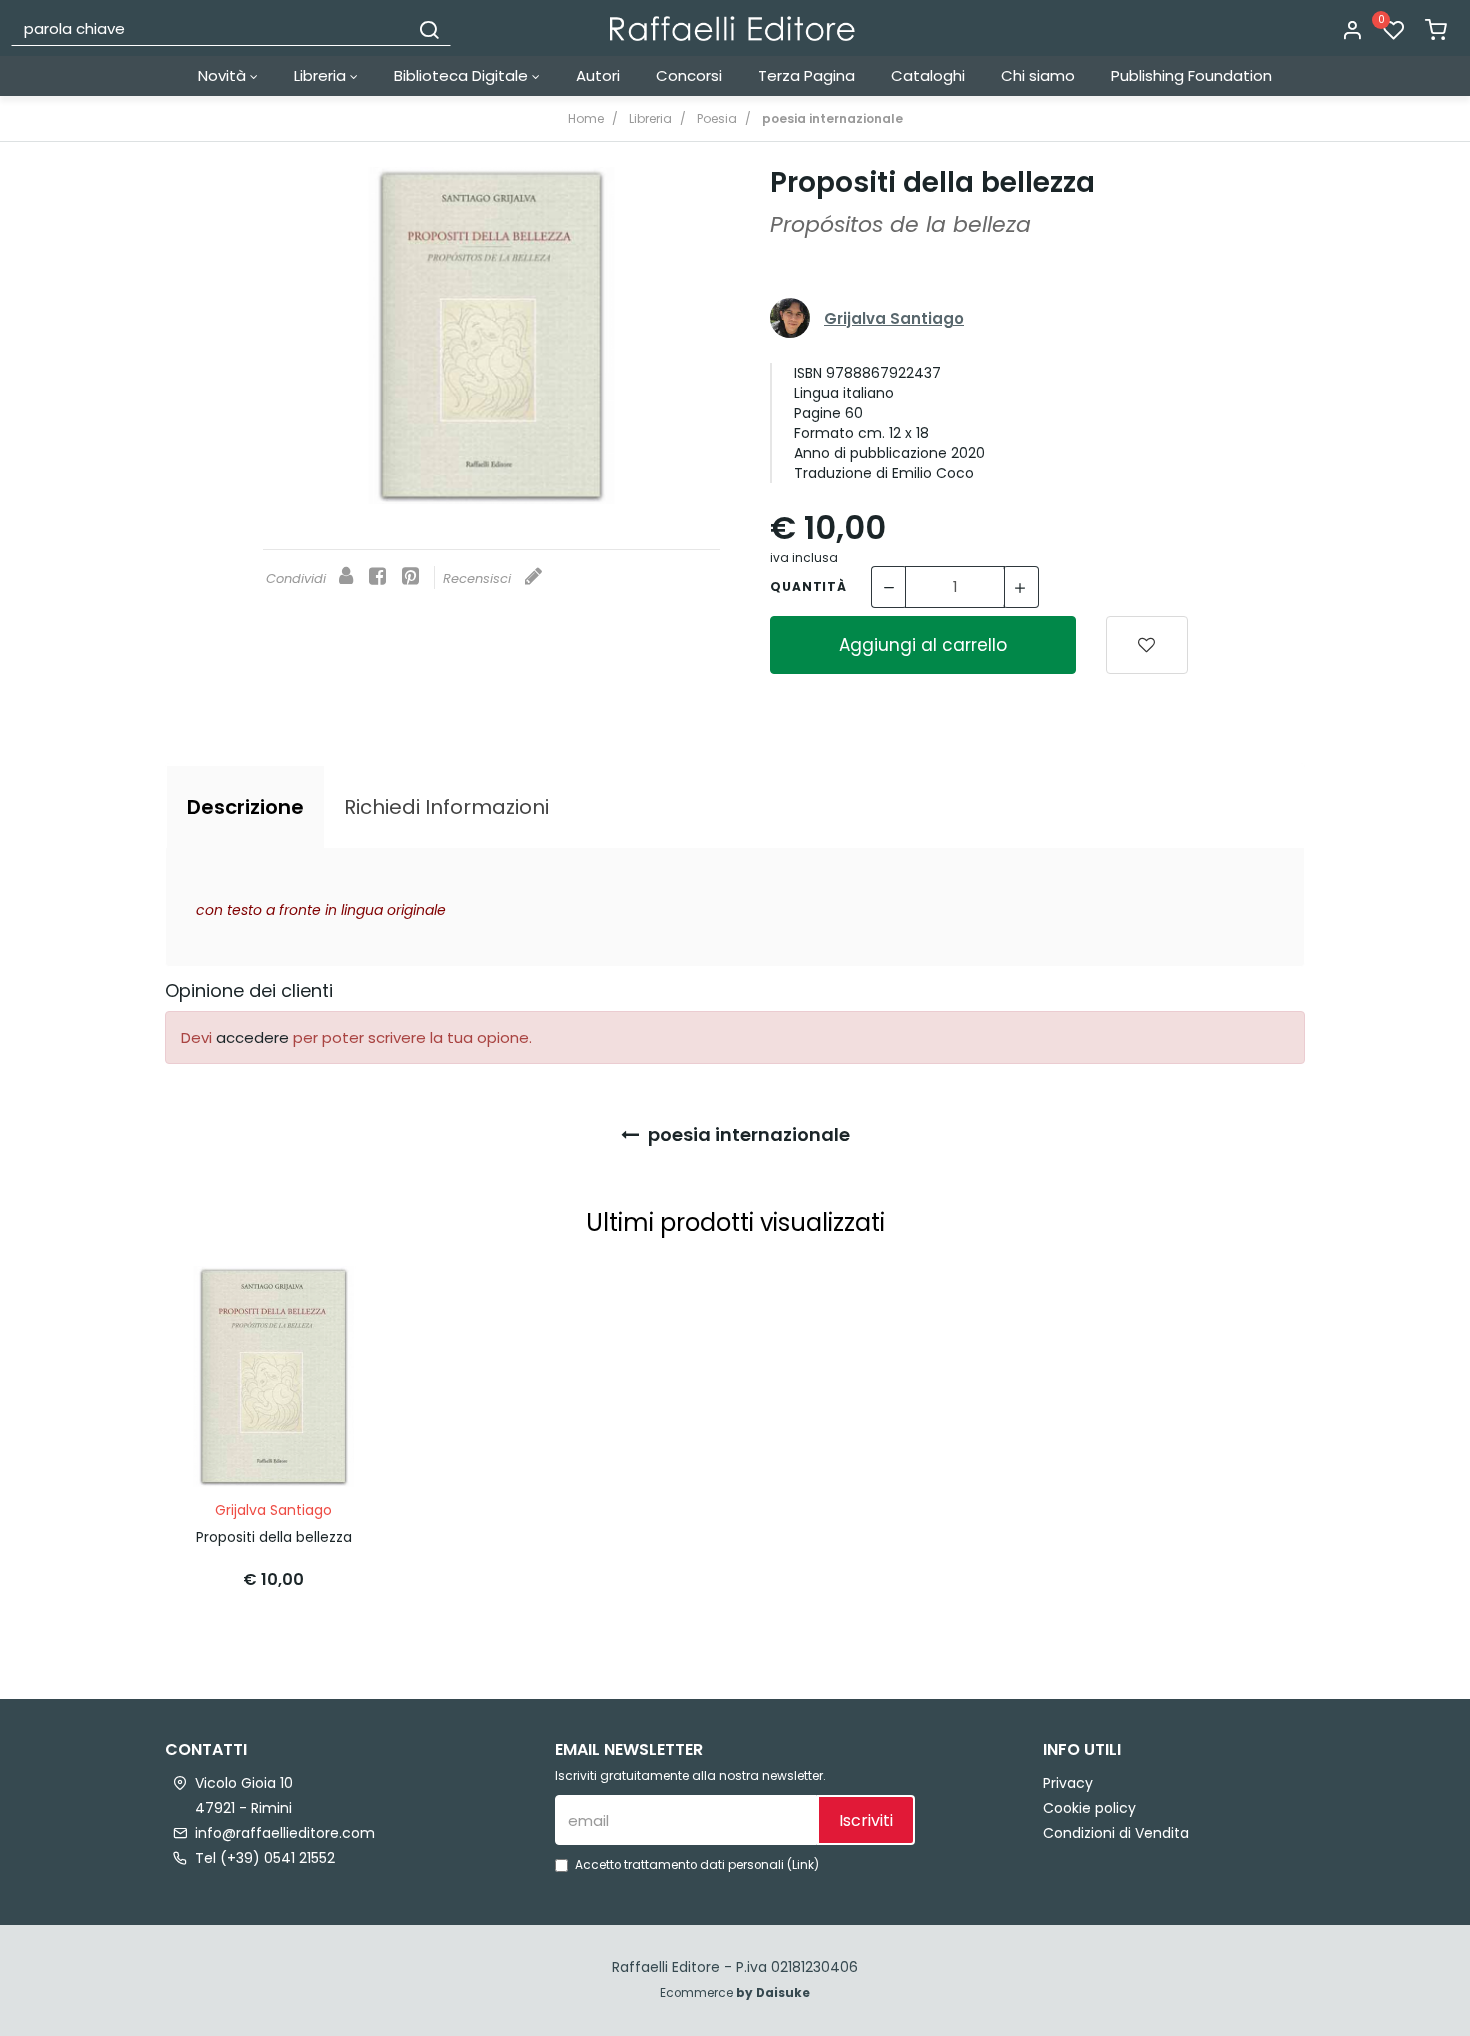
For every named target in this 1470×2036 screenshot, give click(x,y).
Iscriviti (866, 1820)
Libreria (322, 75)
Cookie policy (1089, 1808)
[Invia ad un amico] (346, 577)
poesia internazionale (747, 1134)
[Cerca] (429, 28)
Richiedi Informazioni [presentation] (446, 807)
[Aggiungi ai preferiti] (1147, 645)
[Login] (1352, 31)
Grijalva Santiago (894, 318)
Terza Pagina (806, 75)
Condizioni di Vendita (1116, 1833)
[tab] (245, 807)
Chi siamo (1038, 75)
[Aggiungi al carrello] (330, 1301)
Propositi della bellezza (274, 1537)
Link (803, 1865)
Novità (224, 75)
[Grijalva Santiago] (790, 318)
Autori (598, 75)
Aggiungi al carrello (923, 645)
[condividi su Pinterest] (410, 577)
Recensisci (479, 578)
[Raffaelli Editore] (732, 28)
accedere (252, 1037)
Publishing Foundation (1191, 75)
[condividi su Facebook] (377, 577)
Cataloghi (928, 75)
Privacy (1068, 1783)
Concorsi (689, 75)
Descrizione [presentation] (245, 807)
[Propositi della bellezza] (492, 335)
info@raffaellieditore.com (285, 1833)
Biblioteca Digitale (463, 75)
